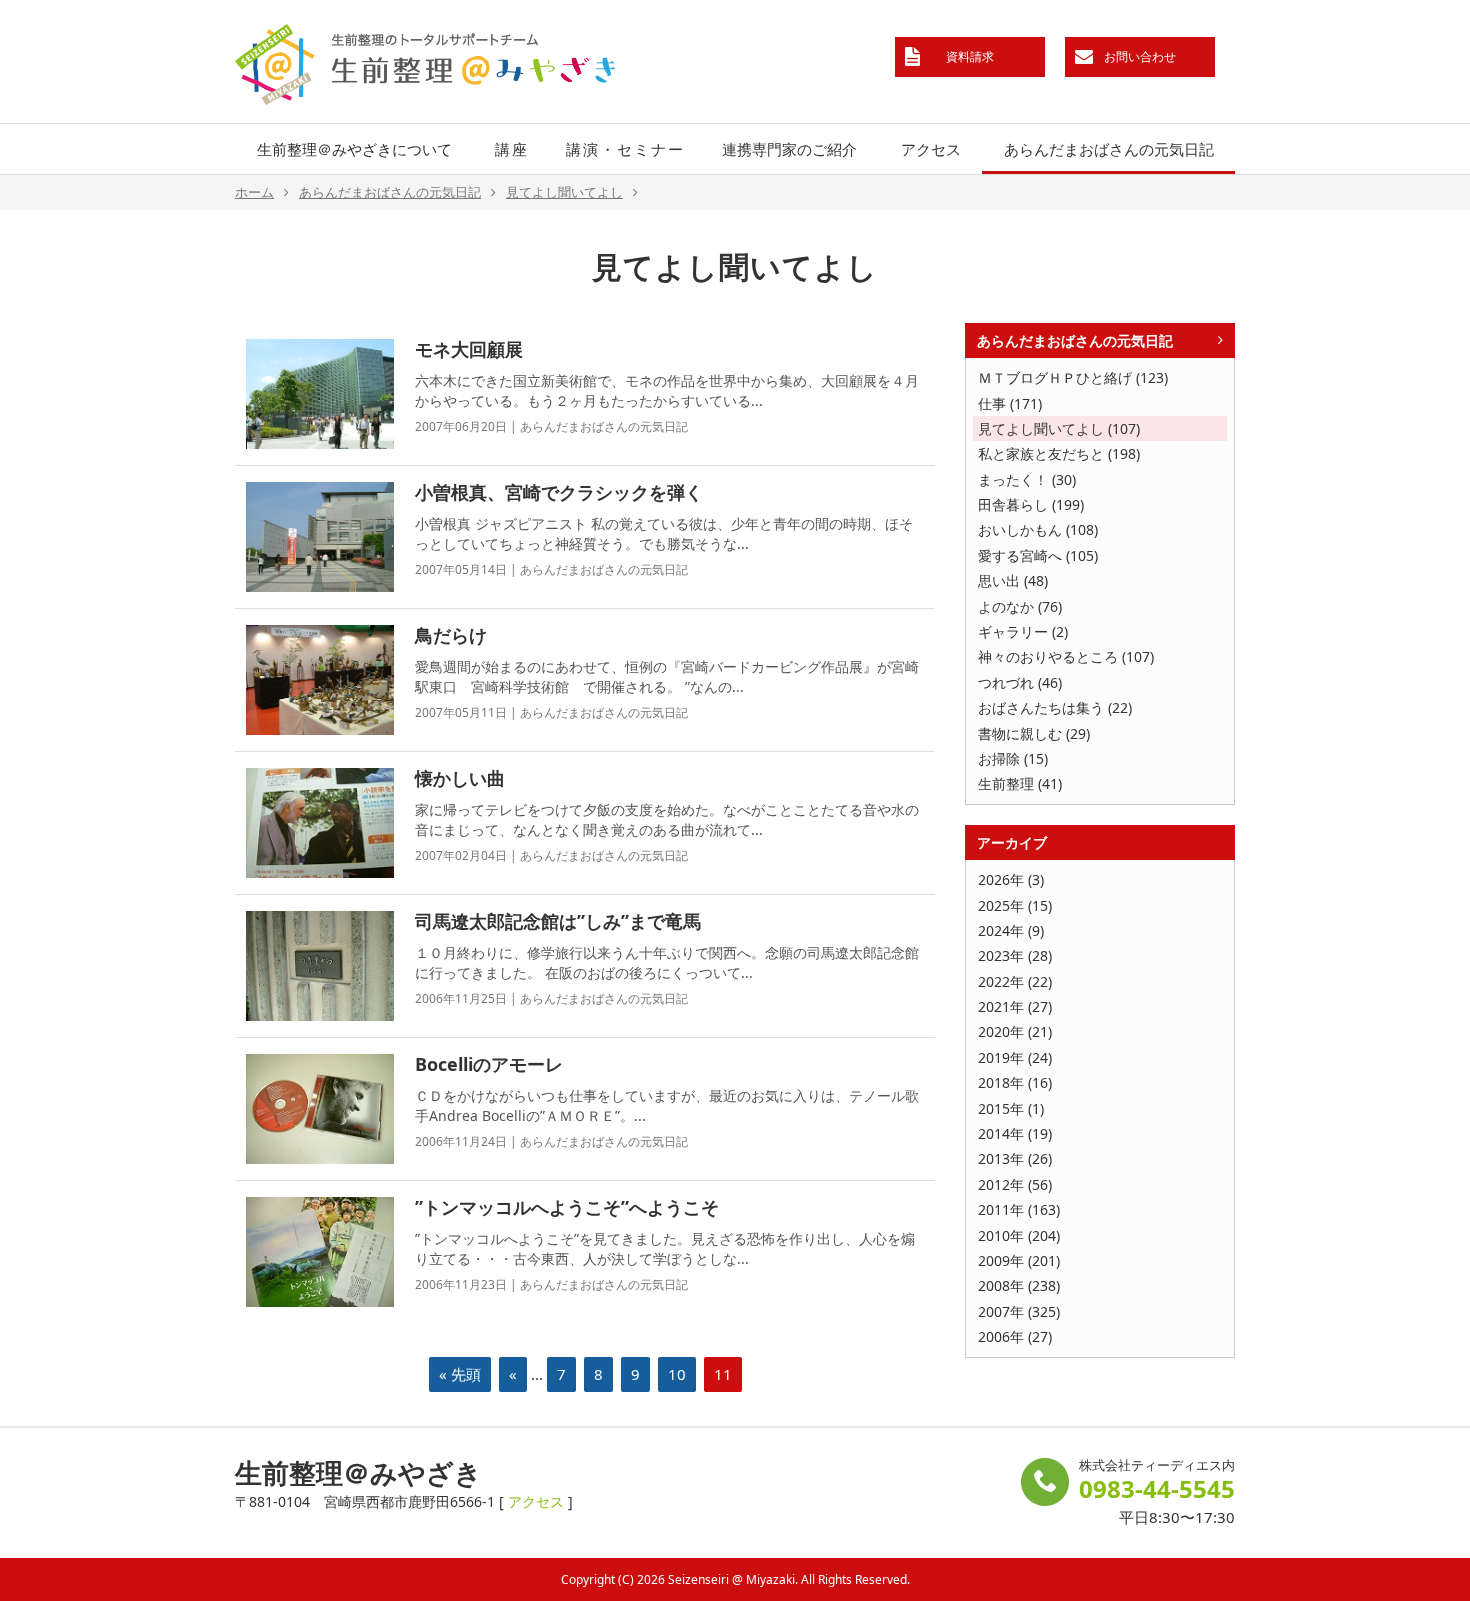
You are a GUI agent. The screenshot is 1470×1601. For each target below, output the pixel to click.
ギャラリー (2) (1023, 631)
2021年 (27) (1015, 1006)
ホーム (254, 192)
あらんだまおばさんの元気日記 (1109, 149)
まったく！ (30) (1027, 479)
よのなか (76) (1020, 606)
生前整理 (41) (1020, 783)
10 (677, 1374)
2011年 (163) (1019, 1209)
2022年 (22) (1015, 981)
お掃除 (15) (1013, 758)
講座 (512, 149)
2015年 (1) (1011, 1108)
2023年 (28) (1015, 955)
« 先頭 (460, 1374)
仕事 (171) (1010, 403)
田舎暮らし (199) (1031, 504)
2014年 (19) (1015, 1133)
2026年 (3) (1011, 879)
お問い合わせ (1140, 56)
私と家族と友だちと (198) (1059, 453)
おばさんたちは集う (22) (1055, 707)
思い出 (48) (1013, 580)
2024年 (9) (1011, 930)
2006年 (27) (1015, 1336)
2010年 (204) (1019, 1235)
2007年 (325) (1019, 1311)
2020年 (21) (1015, 1031)
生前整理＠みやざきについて (354, 149)
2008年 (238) (1019, 1285)
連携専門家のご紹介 (789, 149)
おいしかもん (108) (1038, 529)
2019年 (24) (1015, 1057)
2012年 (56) (1015, 1184)
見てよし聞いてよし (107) (1059, 428)
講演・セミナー (625, 149)
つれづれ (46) (1020, 682)
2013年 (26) (1015, 1158)
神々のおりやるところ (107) (1066, 656)
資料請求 (970, 56)
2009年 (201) (1019, 1260)
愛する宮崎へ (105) (1038, 555)
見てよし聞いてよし (564, 192)
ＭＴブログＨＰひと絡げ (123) (1073, 377)
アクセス (931, 149)
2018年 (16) (1015, 1082)
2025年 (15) (1015, 905)
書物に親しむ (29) (1034, 733)
